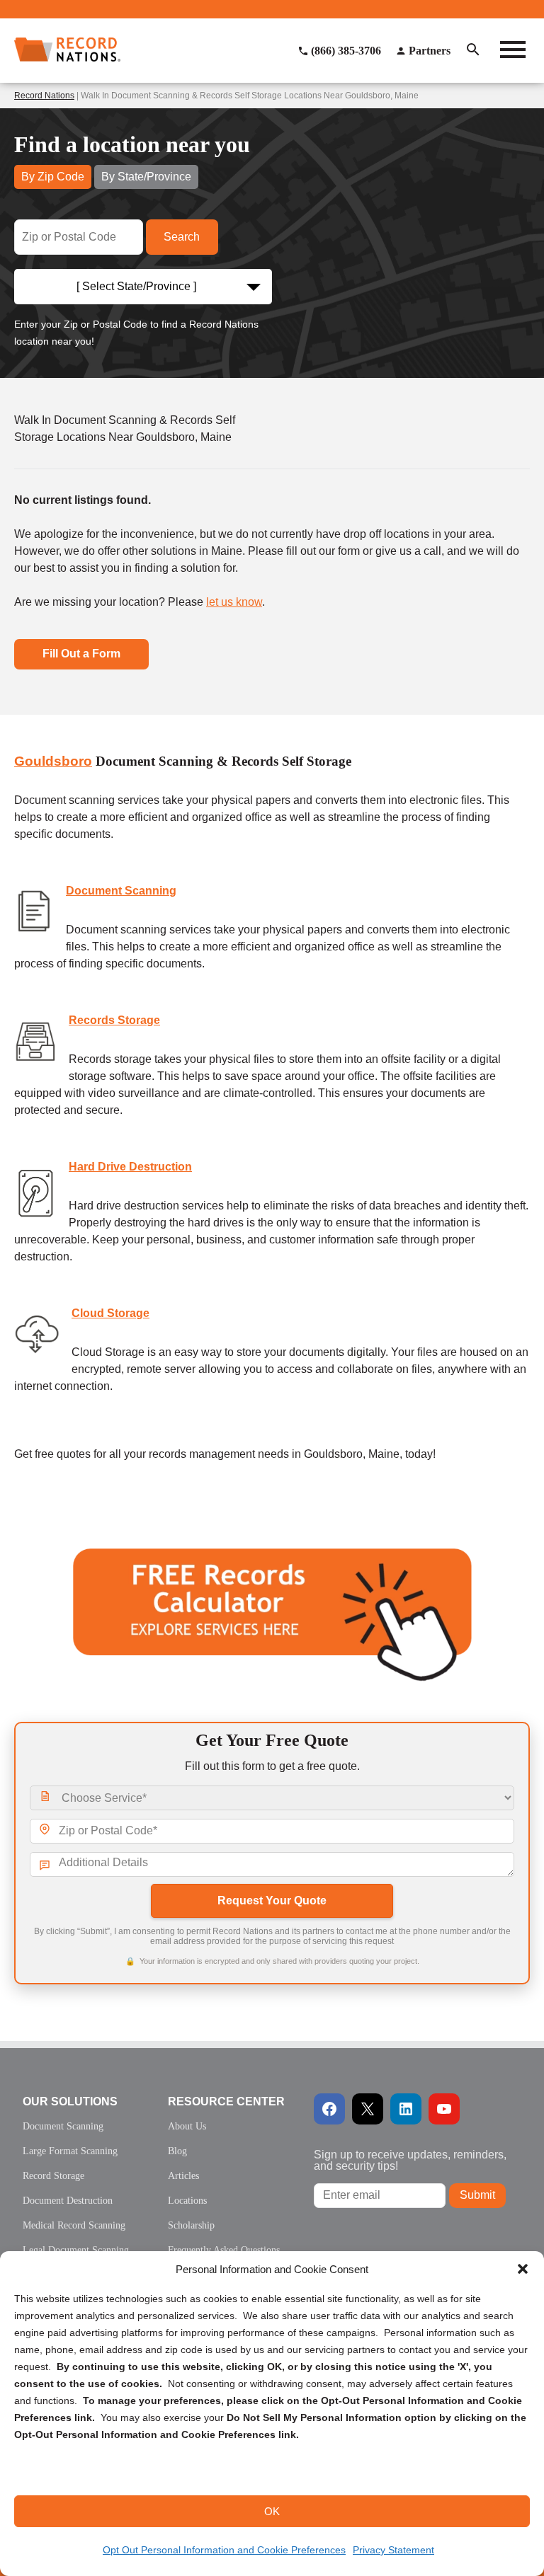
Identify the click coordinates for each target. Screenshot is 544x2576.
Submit (477, 2195)
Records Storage (114, 1020)
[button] (523, 2269)
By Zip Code (53, 177)
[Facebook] (329, 2109)
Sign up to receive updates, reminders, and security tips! (410, 2160)
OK (272, 2511)
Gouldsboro (53, 761)
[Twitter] (368, 2109)
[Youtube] (444, 2109)
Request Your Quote (272, 1901)
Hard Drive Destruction (130, 1167)
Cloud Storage (110, 1313)
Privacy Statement (393, 2550)
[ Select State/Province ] (136, 286)
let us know (234, 602)
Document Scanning (121, 891)
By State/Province (146, 177)
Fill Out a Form (81, 654)
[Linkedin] (406, 2109)
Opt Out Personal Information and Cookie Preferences (224, 2550)
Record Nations (44, 96)
